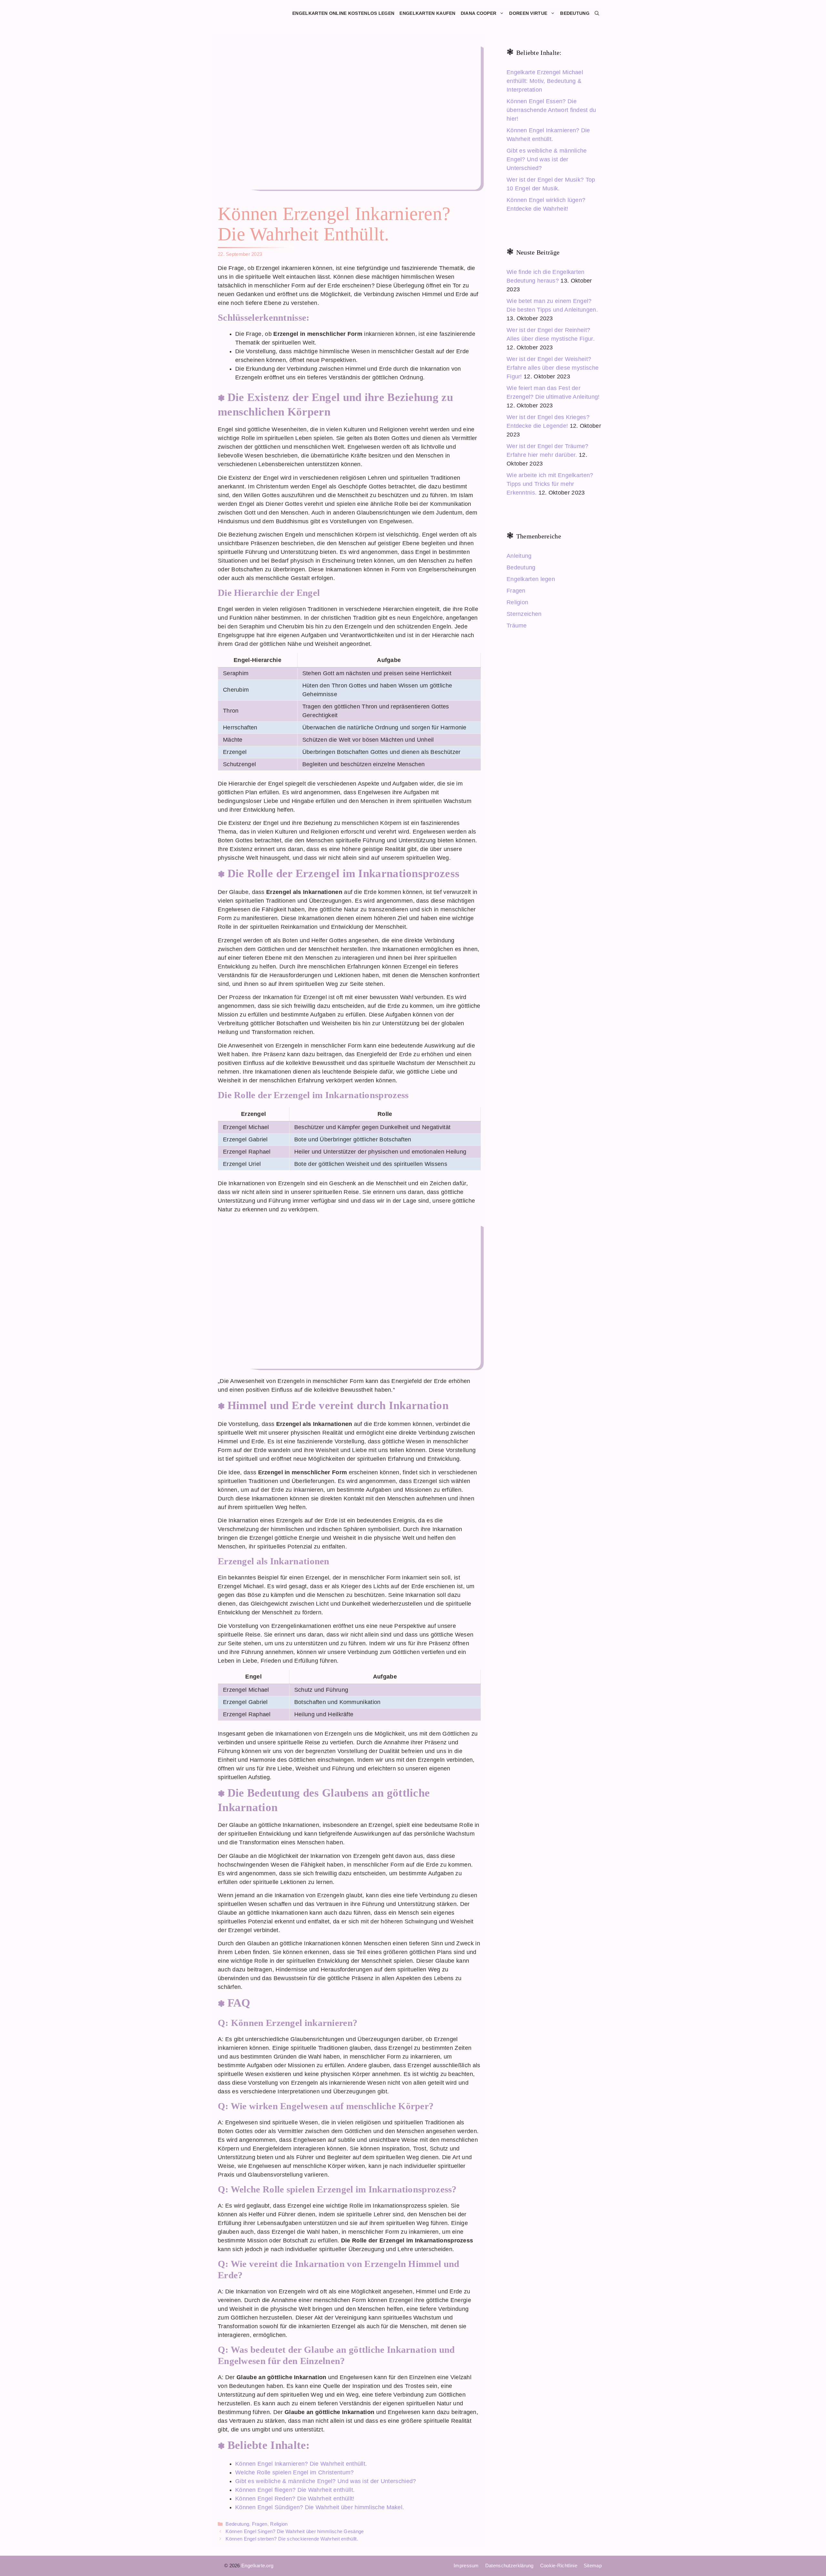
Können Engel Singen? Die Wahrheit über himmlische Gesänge (295, 2531)
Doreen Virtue (528, 13)
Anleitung (519, 556)
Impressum (466, 2566)
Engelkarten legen (531, 579)
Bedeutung (575, 13)
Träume (517, 626)
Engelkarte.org (257, 2566)
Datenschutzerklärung (509, 2566)
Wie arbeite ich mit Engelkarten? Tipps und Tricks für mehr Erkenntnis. (550, 484)
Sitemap (593, 2566)
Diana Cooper (479, 13)
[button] (597, 13)
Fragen (260, 2524)
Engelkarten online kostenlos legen (343, 13)
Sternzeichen (524, 614)
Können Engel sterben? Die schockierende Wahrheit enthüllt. (292, 2539)
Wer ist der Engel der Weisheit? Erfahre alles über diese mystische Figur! (553, 368)
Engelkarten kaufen (427, 13)
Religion (279, 2524)
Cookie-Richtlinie (559, 2566)
